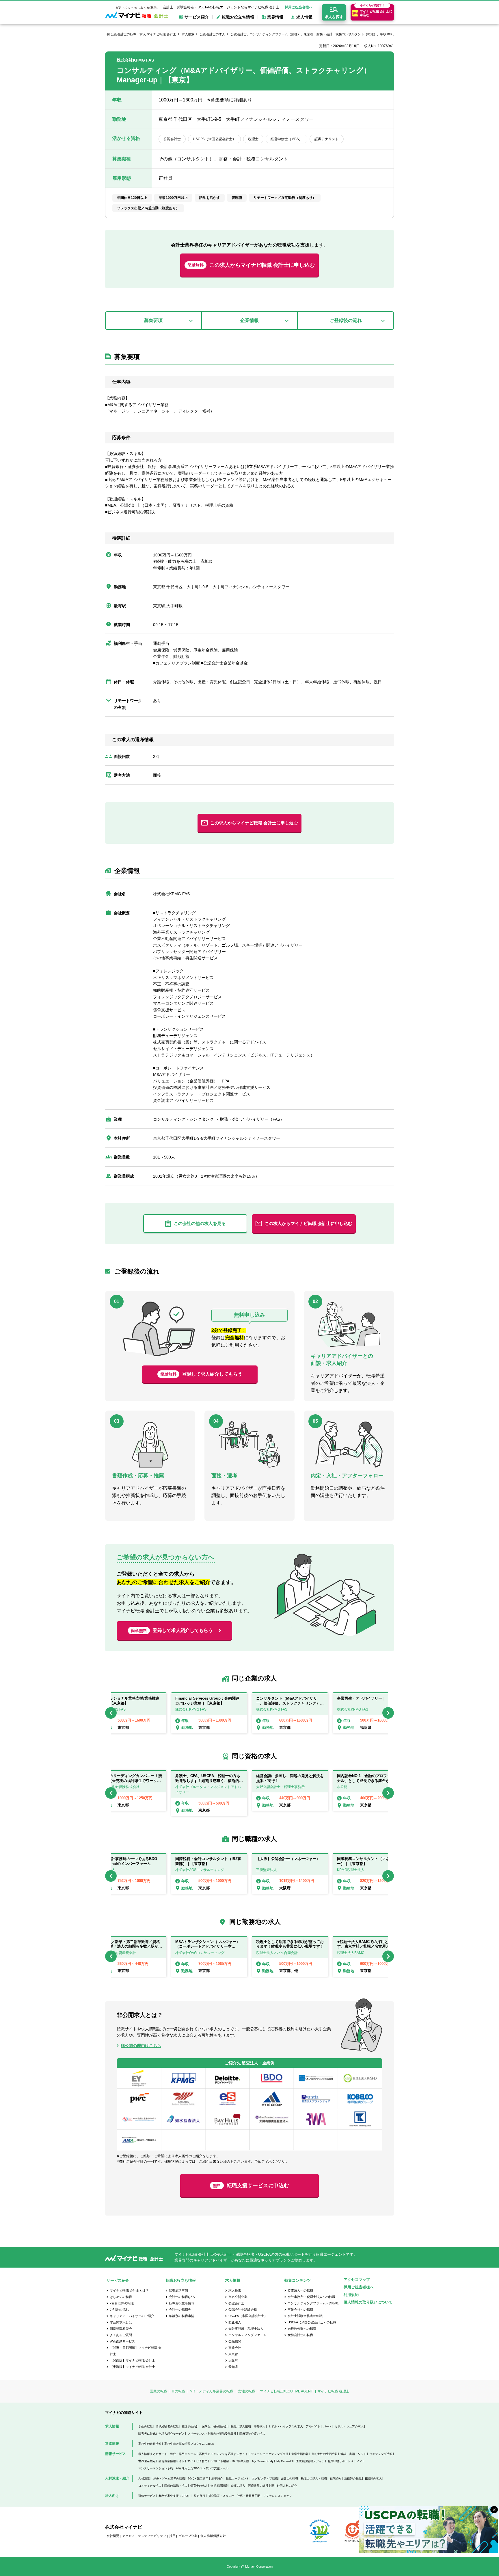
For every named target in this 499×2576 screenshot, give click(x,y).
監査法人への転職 (300, 2290)
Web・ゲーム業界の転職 (169, 2478)
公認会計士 (236, 2303)
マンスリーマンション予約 (156, 2468)
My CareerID (285, 2461)
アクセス (129, 2536)
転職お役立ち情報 (182, 2303)
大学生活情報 (300, 2454)
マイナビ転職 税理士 (333, 2391)
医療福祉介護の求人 (252, 2434)
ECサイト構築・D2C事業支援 (230, 2461)
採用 (172, 2536)
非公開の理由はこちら (141, 2046)
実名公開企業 (238, 2297)
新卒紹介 (217, 2478)
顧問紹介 (336, 2478)
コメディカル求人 (150, 2486)
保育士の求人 (199, 2486)
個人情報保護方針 (213, 2536)
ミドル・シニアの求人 (349, 2426)
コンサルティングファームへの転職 (313, 2303)
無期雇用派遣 (219, 2486)
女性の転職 (247, 2391)
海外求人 (260, 2426)
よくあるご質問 (121, 2335)
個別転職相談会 (121, 2329)
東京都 (233, 2354)
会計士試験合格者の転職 (305, 2316)
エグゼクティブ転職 (265, 2478)
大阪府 (233, 2360)
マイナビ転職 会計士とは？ (129, 2290)
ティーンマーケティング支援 (270, 2454)
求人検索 (188, 34)
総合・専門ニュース (183, 2454)
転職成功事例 (178, 2290)
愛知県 (233, 2367)
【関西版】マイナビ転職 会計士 (132, 2360)
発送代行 (200, 2496)
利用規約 (351, 2295)
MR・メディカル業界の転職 (212, 2391)
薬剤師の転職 (353, 2478)
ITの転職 (178, 2391)
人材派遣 (144, 2478)
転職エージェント (237, 2478)
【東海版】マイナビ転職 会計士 (132, 2367)
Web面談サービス (122, 2341)
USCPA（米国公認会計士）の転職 (312, 2322)
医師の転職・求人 (176, 2486)
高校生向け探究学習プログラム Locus (189, 2444)
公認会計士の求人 (213, 34)
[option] (290, 1713)
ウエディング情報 (381, 2454)
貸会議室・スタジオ (221, 2496)
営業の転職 (159, 2391)
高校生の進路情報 (150, 2444)
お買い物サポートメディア (345, 2461)
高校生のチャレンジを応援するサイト (224, 2454)
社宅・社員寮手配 (249, 2496)
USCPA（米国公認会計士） (248, 2316)
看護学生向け (190, 2426)
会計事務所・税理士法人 (246, 2329)
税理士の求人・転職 (314, 2478)
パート (327, 2426)
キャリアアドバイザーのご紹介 (132, 2316)
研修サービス (147, 2496)
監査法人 (235, 2322)
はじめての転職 (121, 2297)
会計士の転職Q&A (182, 2297)
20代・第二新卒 (198, 2478)
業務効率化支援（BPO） (175, 2496)
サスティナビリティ (152, 2536)
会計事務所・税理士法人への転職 (311, 2297)
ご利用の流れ (119, 2309)
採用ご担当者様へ (299, 7)
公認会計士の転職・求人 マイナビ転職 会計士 (144, 34)
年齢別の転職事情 (182, 2316)
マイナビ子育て (198, 2461)
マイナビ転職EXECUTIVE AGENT (286, 2391)
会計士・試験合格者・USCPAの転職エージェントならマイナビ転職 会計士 (221, 7)
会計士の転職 (289, 2478)
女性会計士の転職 (300, 2335)
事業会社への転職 (300, 2309)
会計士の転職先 (180, 2309)
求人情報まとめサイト (153, 2454)
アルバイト (313, 2426)
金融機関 (235, 2341)
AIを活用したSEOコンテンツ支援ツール (202, 2468)
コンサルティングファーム (247, 2335)
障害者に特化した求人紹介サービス (161, 2434)
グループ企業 (188, 2536)
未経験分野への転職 (302, 2329)
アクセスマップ (357, 2280)
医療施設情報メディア (310, 2461)
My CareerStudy (263, 2461)
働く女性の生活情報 (325, 2454)
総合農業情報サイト (172, 2461)
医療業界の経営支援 (261, 2486)
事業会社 (235, 2348)
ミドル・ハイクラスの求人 (286, 2426)
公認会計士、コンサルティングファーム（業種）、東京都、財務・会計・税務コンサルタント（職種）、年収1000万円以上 (318, 34)
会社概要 (113, 2536)
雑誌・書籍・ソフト (353, 2454)
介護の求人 (238, 2486)
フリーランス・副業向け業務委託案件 (212, 2434)
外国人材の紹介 (287, 2486)
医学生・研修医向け (215, 2426)
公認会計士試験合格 (243, 2309)
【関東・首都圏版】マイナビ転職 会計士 (136, 2351)
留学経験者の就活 (167, 2426)
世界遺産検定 (147, 2461)
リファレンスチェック (278, 2496)
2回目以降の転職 (122, 2303)
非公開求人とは (121, 2322)
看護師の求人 (373, 2478)
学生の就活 (146, 2426)
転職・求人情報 (241, 2426)
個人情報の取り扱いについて (368, 2302)
